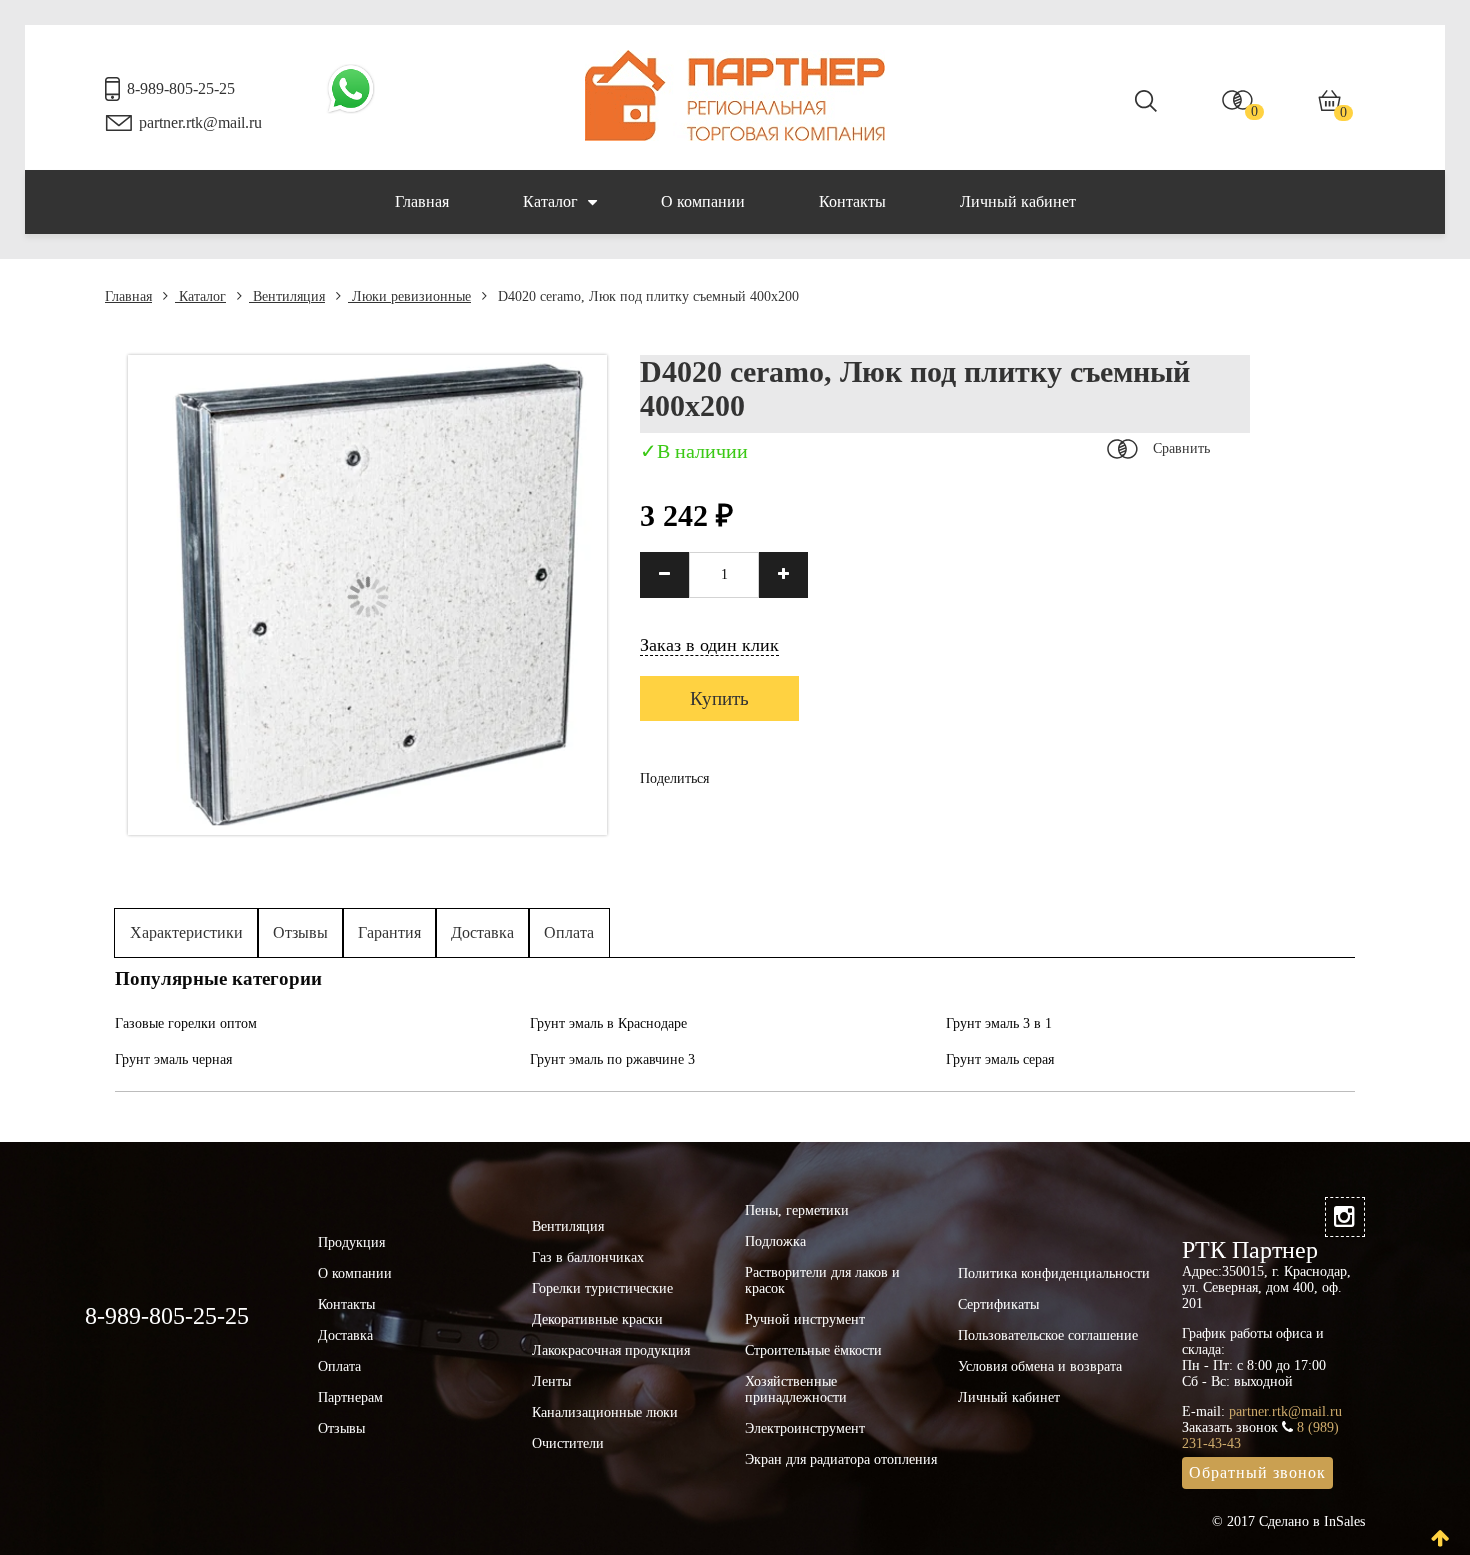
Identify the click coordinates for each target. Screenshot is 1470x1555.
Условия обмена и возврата (1040, 1366)
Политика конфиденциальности (1054, 1273)
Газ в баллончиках (588, 1257)
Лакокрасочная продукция (611, 1350)
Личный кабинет (1018, 201)
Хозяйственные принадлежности (796, 1389)
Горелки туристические (602, 1288)
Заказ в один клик (709, 645)
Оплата (569, 932)
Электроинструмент (805, 1428)
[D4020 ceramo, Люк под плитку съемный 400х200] (367, 830)
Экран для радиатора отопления (841, 1459)
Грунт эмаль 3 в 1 (999, 1023)
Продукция (351, 1242)
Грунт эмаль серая (1000, 1059)
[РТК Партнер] (735, 136)
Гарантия (389, 932)
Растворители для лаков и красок (822, 1280)
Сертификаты (998, 1304)
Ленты (551, 1381)
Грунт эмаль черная (173, 1059)
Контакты (852, 201)
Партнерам (350, 1397)
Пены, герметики (797, 1210)
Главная (422, 201)
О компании (703, 201)
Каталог (550, 201)
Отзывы (300, 932)
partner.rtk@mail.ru (200, 122)
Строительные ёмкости (813, 1350)
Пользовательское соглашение (1048, 1335)
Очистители (568, 1443)
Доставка (482, 932)
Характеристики (186, 932)
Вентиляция (287, 296)
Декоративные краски (597, 1319)
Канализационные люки (605, 1412)
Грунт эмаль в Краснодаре (608, 1023)
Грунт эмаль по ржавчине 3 (612, 1059)
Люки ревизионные (409, 296)
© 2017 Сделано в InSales (1288, 1521)
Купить (719, 698)
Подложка (775, 1241)
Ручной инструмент (805, 1319)
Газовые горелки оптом (186, 1023)
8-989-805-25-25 (181, 88)
